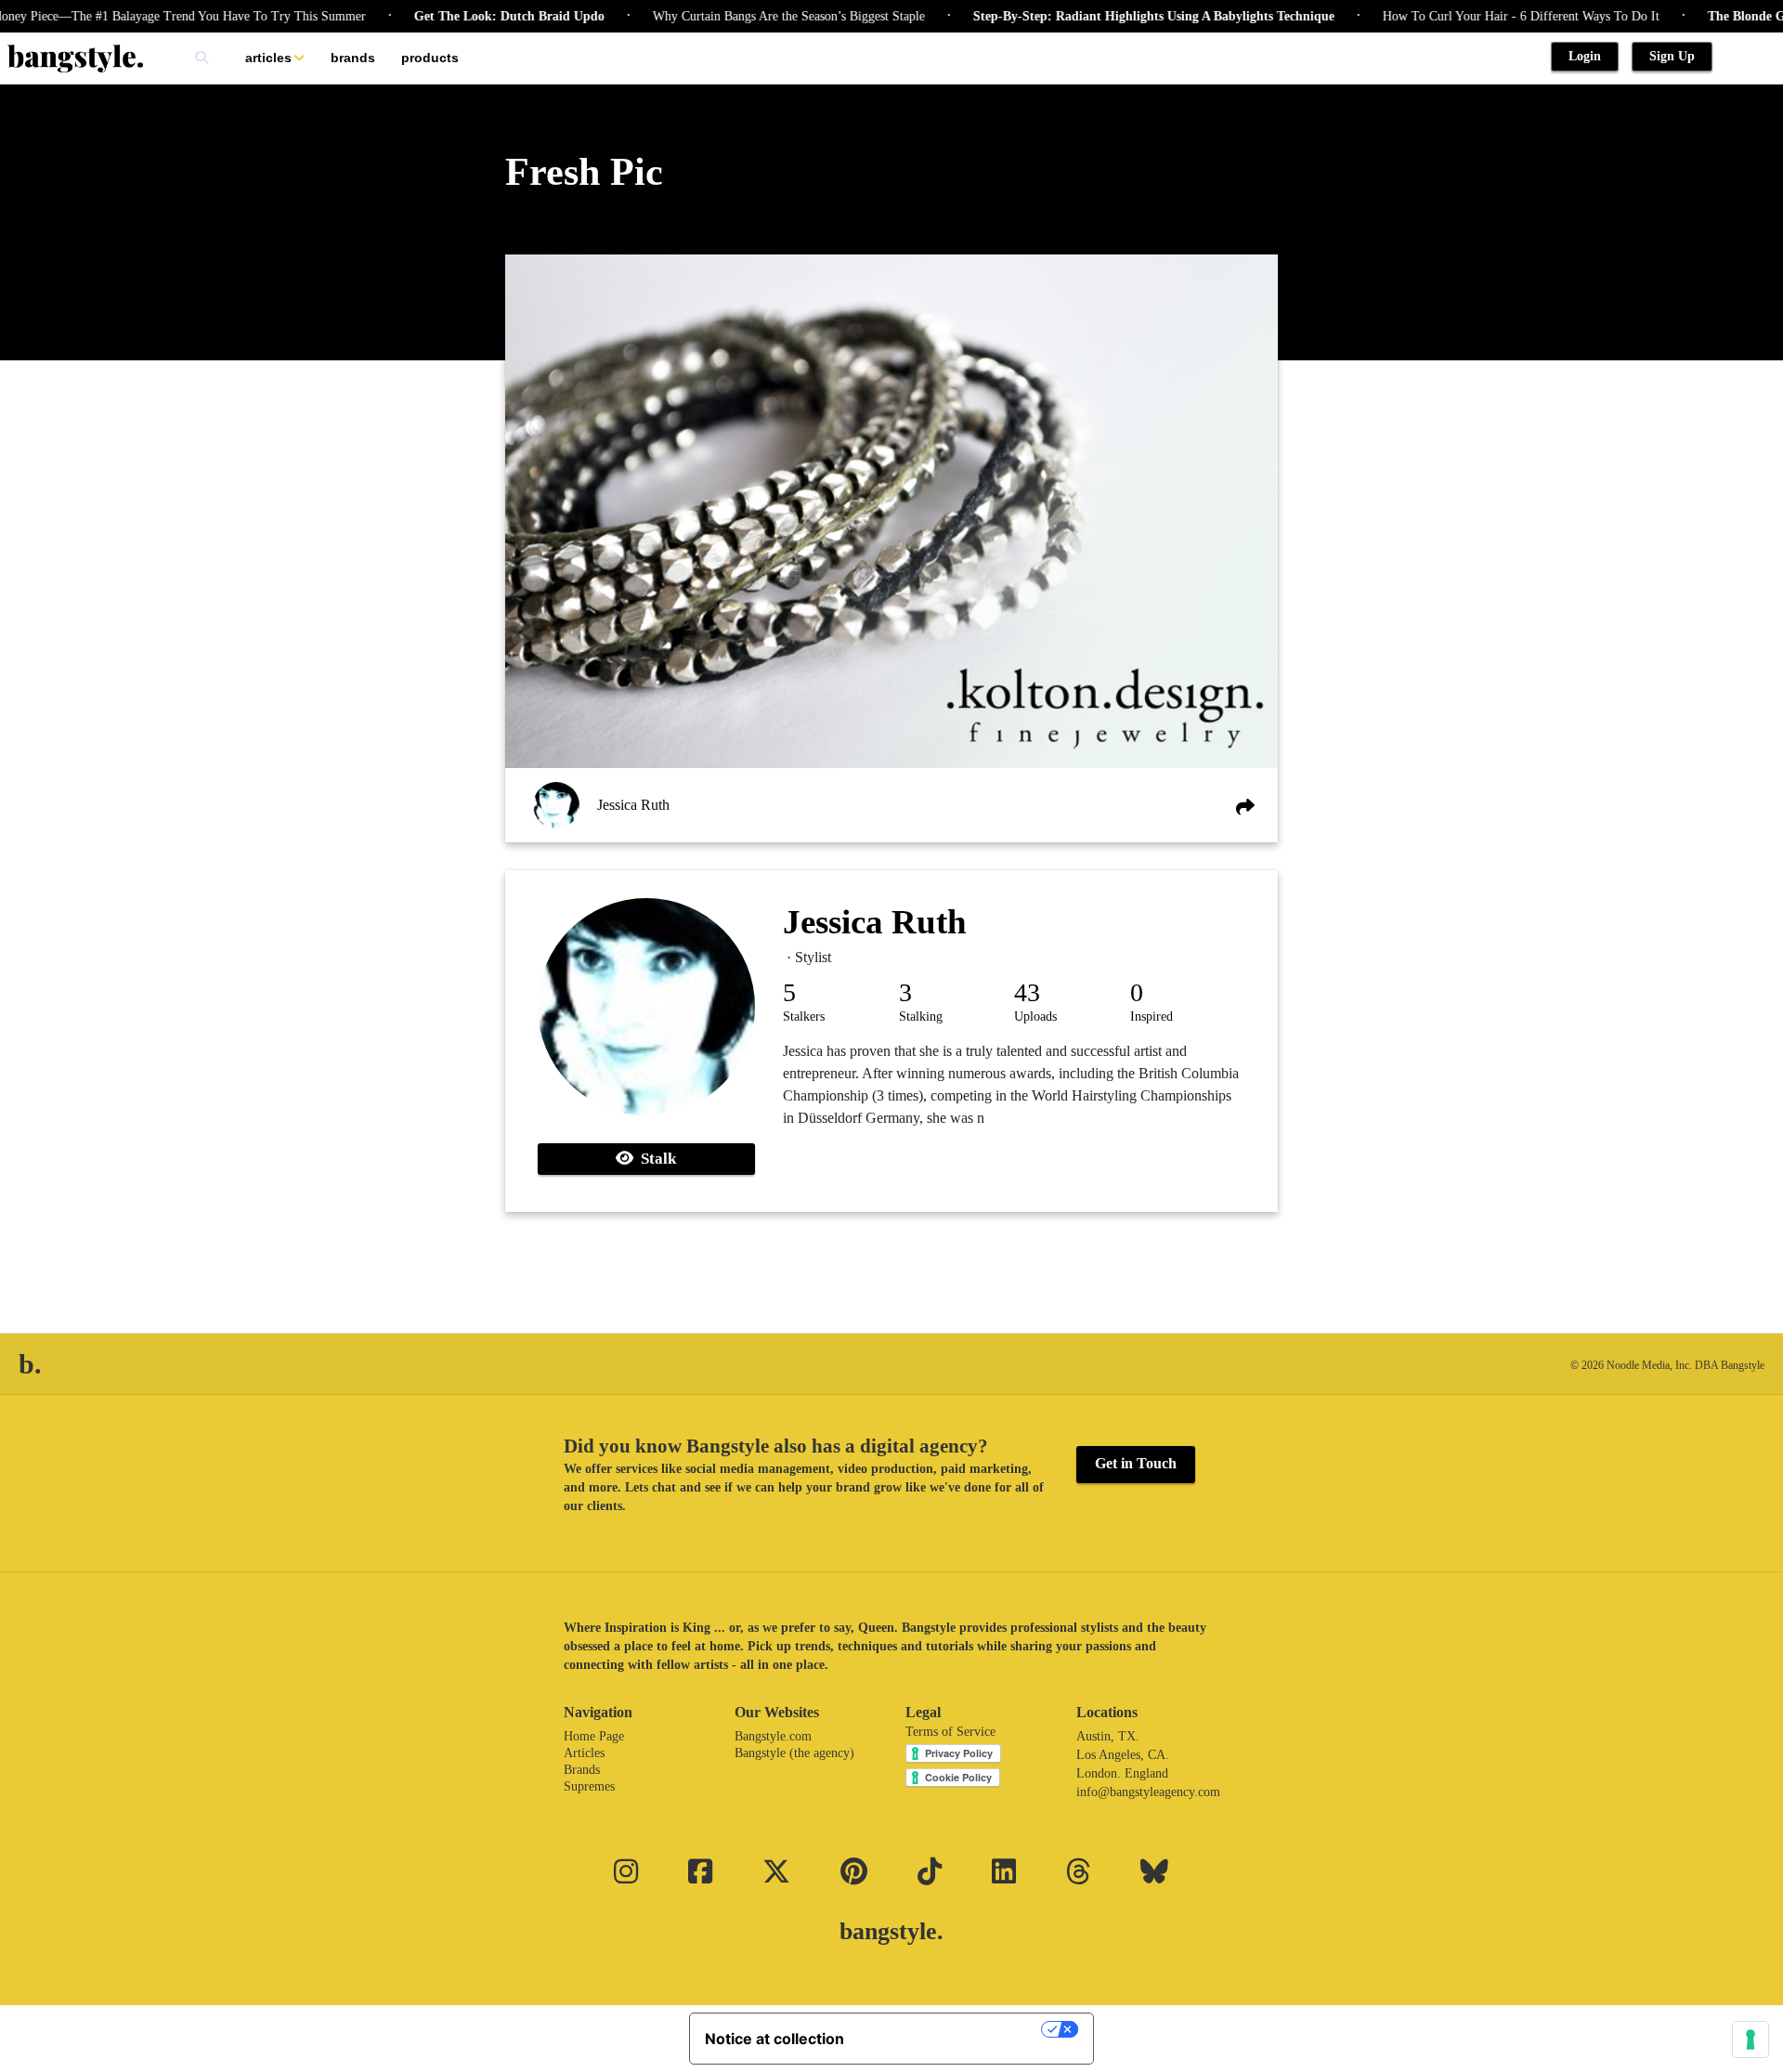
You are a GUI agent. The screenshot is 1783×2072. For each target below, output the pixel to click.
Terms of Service (950, 1732)
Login (1585, 56)
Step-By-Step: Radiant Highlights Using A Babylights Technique (1109, 16)
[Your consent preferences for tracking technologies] (1750, 2039)
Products (430, 58)
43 (1027, 992)
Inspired (1152, 1016)
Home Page (594, 1736)
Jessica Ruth (633, 805)
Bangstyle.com (773, 1736)
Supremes (589, 1786)
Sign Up (1672, 56)
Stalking (921, 1016)
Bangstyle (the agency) (794, 1753)
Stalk (655, 1159)
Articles (268, 58)
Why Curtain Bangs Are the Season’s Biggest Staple (744, 16)
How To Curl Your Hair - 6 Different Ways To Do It (1477, 16)
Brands (353, 58)
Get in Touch (1136, 1463)
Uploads (1035, 1016)
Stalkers (804, 1016)
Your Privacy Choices (952, 2029)
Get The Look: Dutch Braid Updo (465, 16)
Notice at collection (774, 2039)
